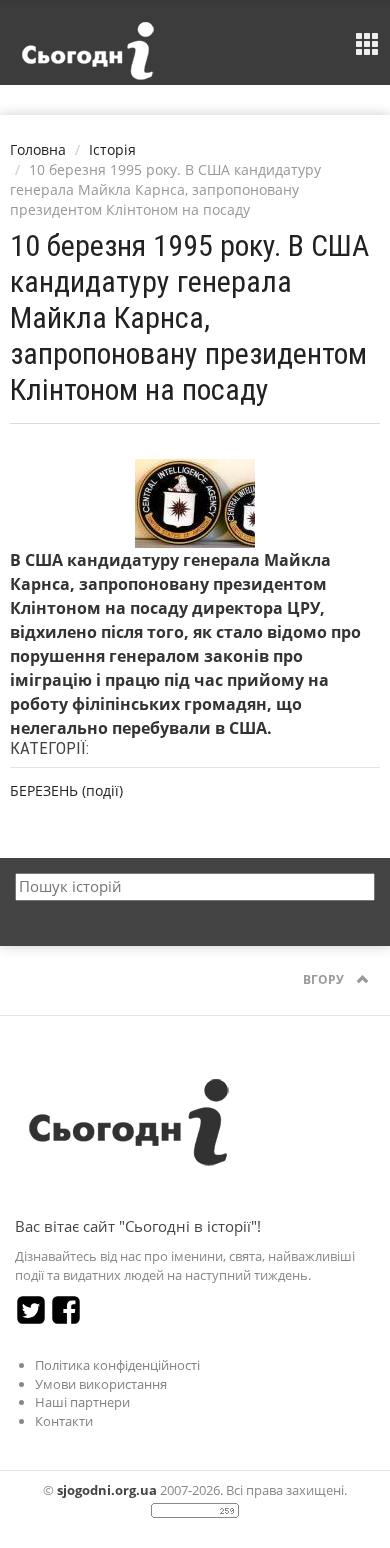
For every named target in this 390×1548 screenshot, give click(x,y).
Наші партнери (82, 1402)
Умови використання (101, 1384)
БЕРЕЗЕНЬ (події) (66, 790)
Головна (38, 149)
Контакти (64, 1421)
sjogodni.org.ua (107, 1490)
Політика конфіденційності (117, 1365)
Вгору (325, 979)
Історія (112, 149)
